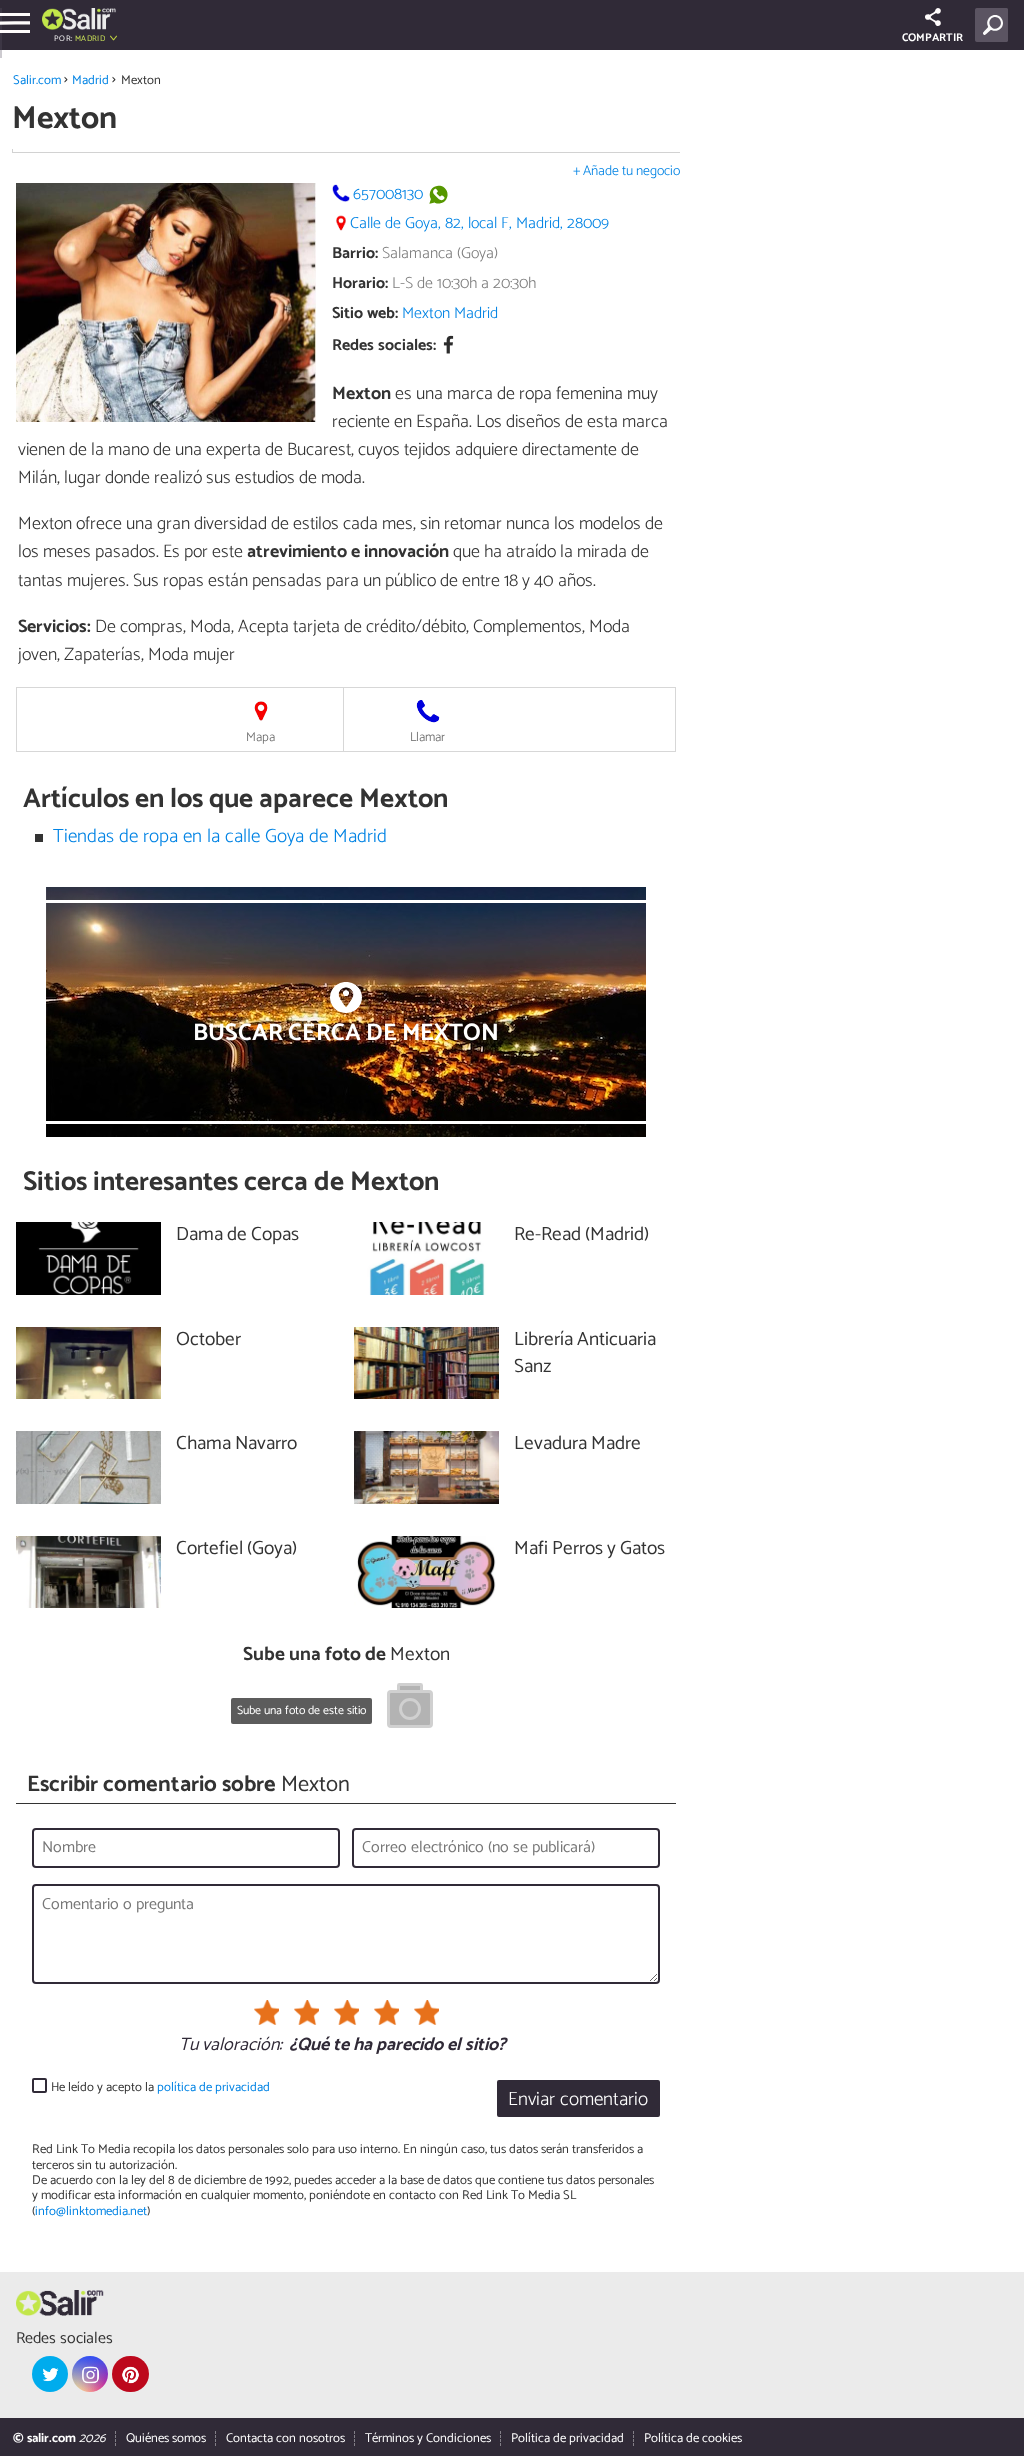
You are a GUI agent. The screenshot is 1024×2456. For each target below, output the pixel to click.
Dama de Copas (237, 1235)
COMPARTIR (932, 38)
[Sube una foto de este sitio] (410, 1709)
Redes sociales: (384, 346)
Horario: (360, 283)
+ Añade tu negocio (626, 171)
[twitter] (50, 2374)
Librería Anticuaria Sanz (585, 1354)
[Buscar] (995, 25)
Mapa (260, 737)
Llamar (427, 737)
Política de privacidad (567, 2438)
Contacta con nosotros (285, 2438)
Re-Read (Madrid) (581, 1235)
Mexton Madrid (450, 313)
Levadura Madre (577, 1444)
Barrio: (355, 253)
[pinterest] (130, 2374)
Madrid (90, 80)
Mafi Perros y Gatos (589, 1549)
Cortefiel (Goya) (236, 1549)
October (208, 1340)
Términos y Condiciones (428, 2438)
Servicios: (54, 627)
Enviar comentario (578, 2099)
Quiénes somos (166, 2438)
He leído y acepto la (160, 2087)
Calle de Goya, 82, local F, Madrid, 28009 (479, 223)
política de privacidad (213, 2087)
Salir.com (37, 80)
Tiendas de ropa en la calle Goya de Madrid (220, 836)
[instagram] (90, 2374)
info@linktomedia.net (91, 2211)
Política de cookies (693, 2438)
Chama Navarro (236, 1444)
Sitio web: (365, 313)
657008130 (388, 194)
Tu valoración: (230, 2046)
